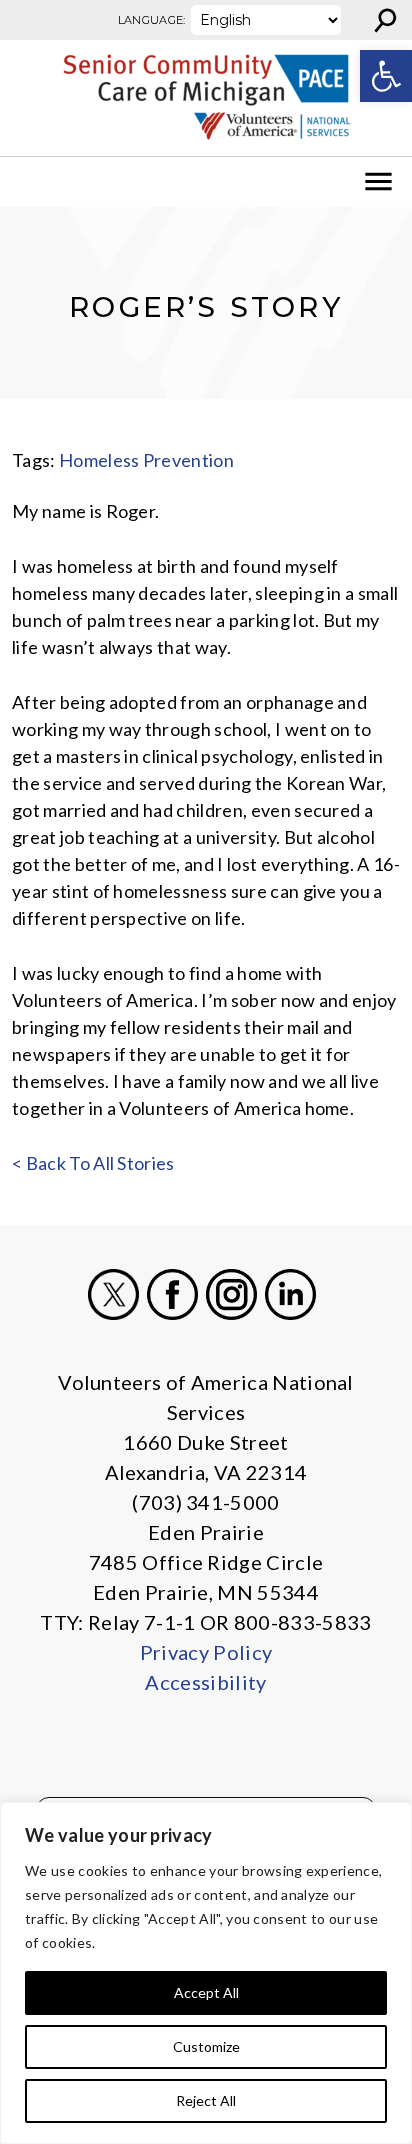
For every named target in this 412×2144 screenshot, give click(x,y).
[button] (386, 76)
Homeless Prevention (146, 460)
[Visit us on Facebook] (172, 1294)
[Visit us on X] (113, 1294)
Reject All (206, 2100)
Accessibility (205, 1682)
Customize (206, 2046)
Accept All (206, 1992)
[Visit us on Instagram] (231, 1294)
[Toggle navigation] (28, 182)
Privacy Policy (206, 1652)
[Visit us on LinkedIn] (290, 1294)
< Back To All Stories (93, 1163)
